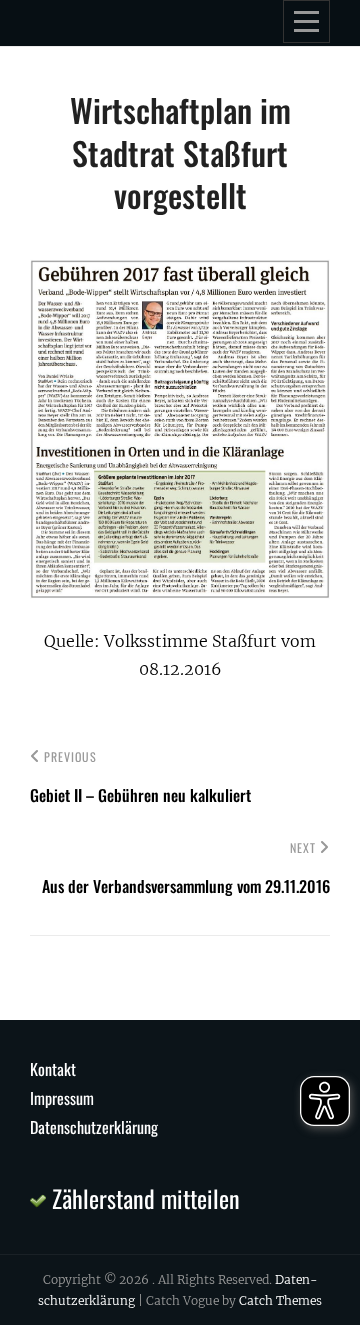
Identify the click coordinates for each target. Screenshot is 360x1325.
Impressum (62, 1098)
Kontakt (53, 1069)
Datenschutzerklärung (94, 1127)
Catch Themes (280, 1300)
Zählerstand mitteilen (143, 1198)
